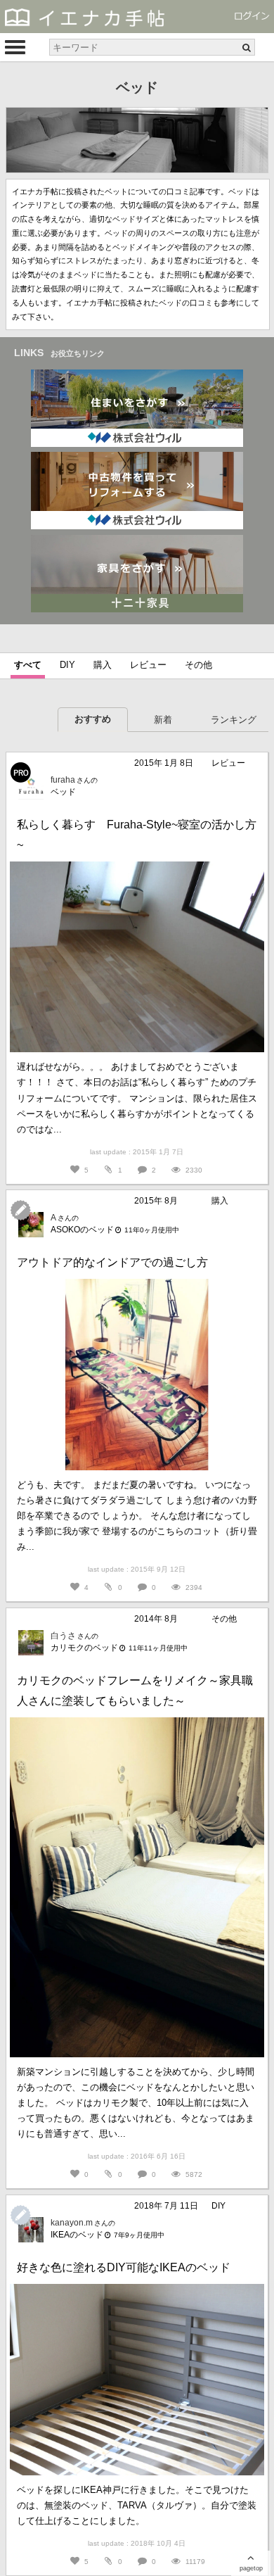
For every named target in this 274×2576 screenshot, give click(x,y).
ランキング (234, 720)
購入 (103, 665)
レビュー (148, 665)
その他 (198, 665)
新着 (163, 720)
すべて (28, 665)
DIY (67, 665)
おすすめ (93, 719)
